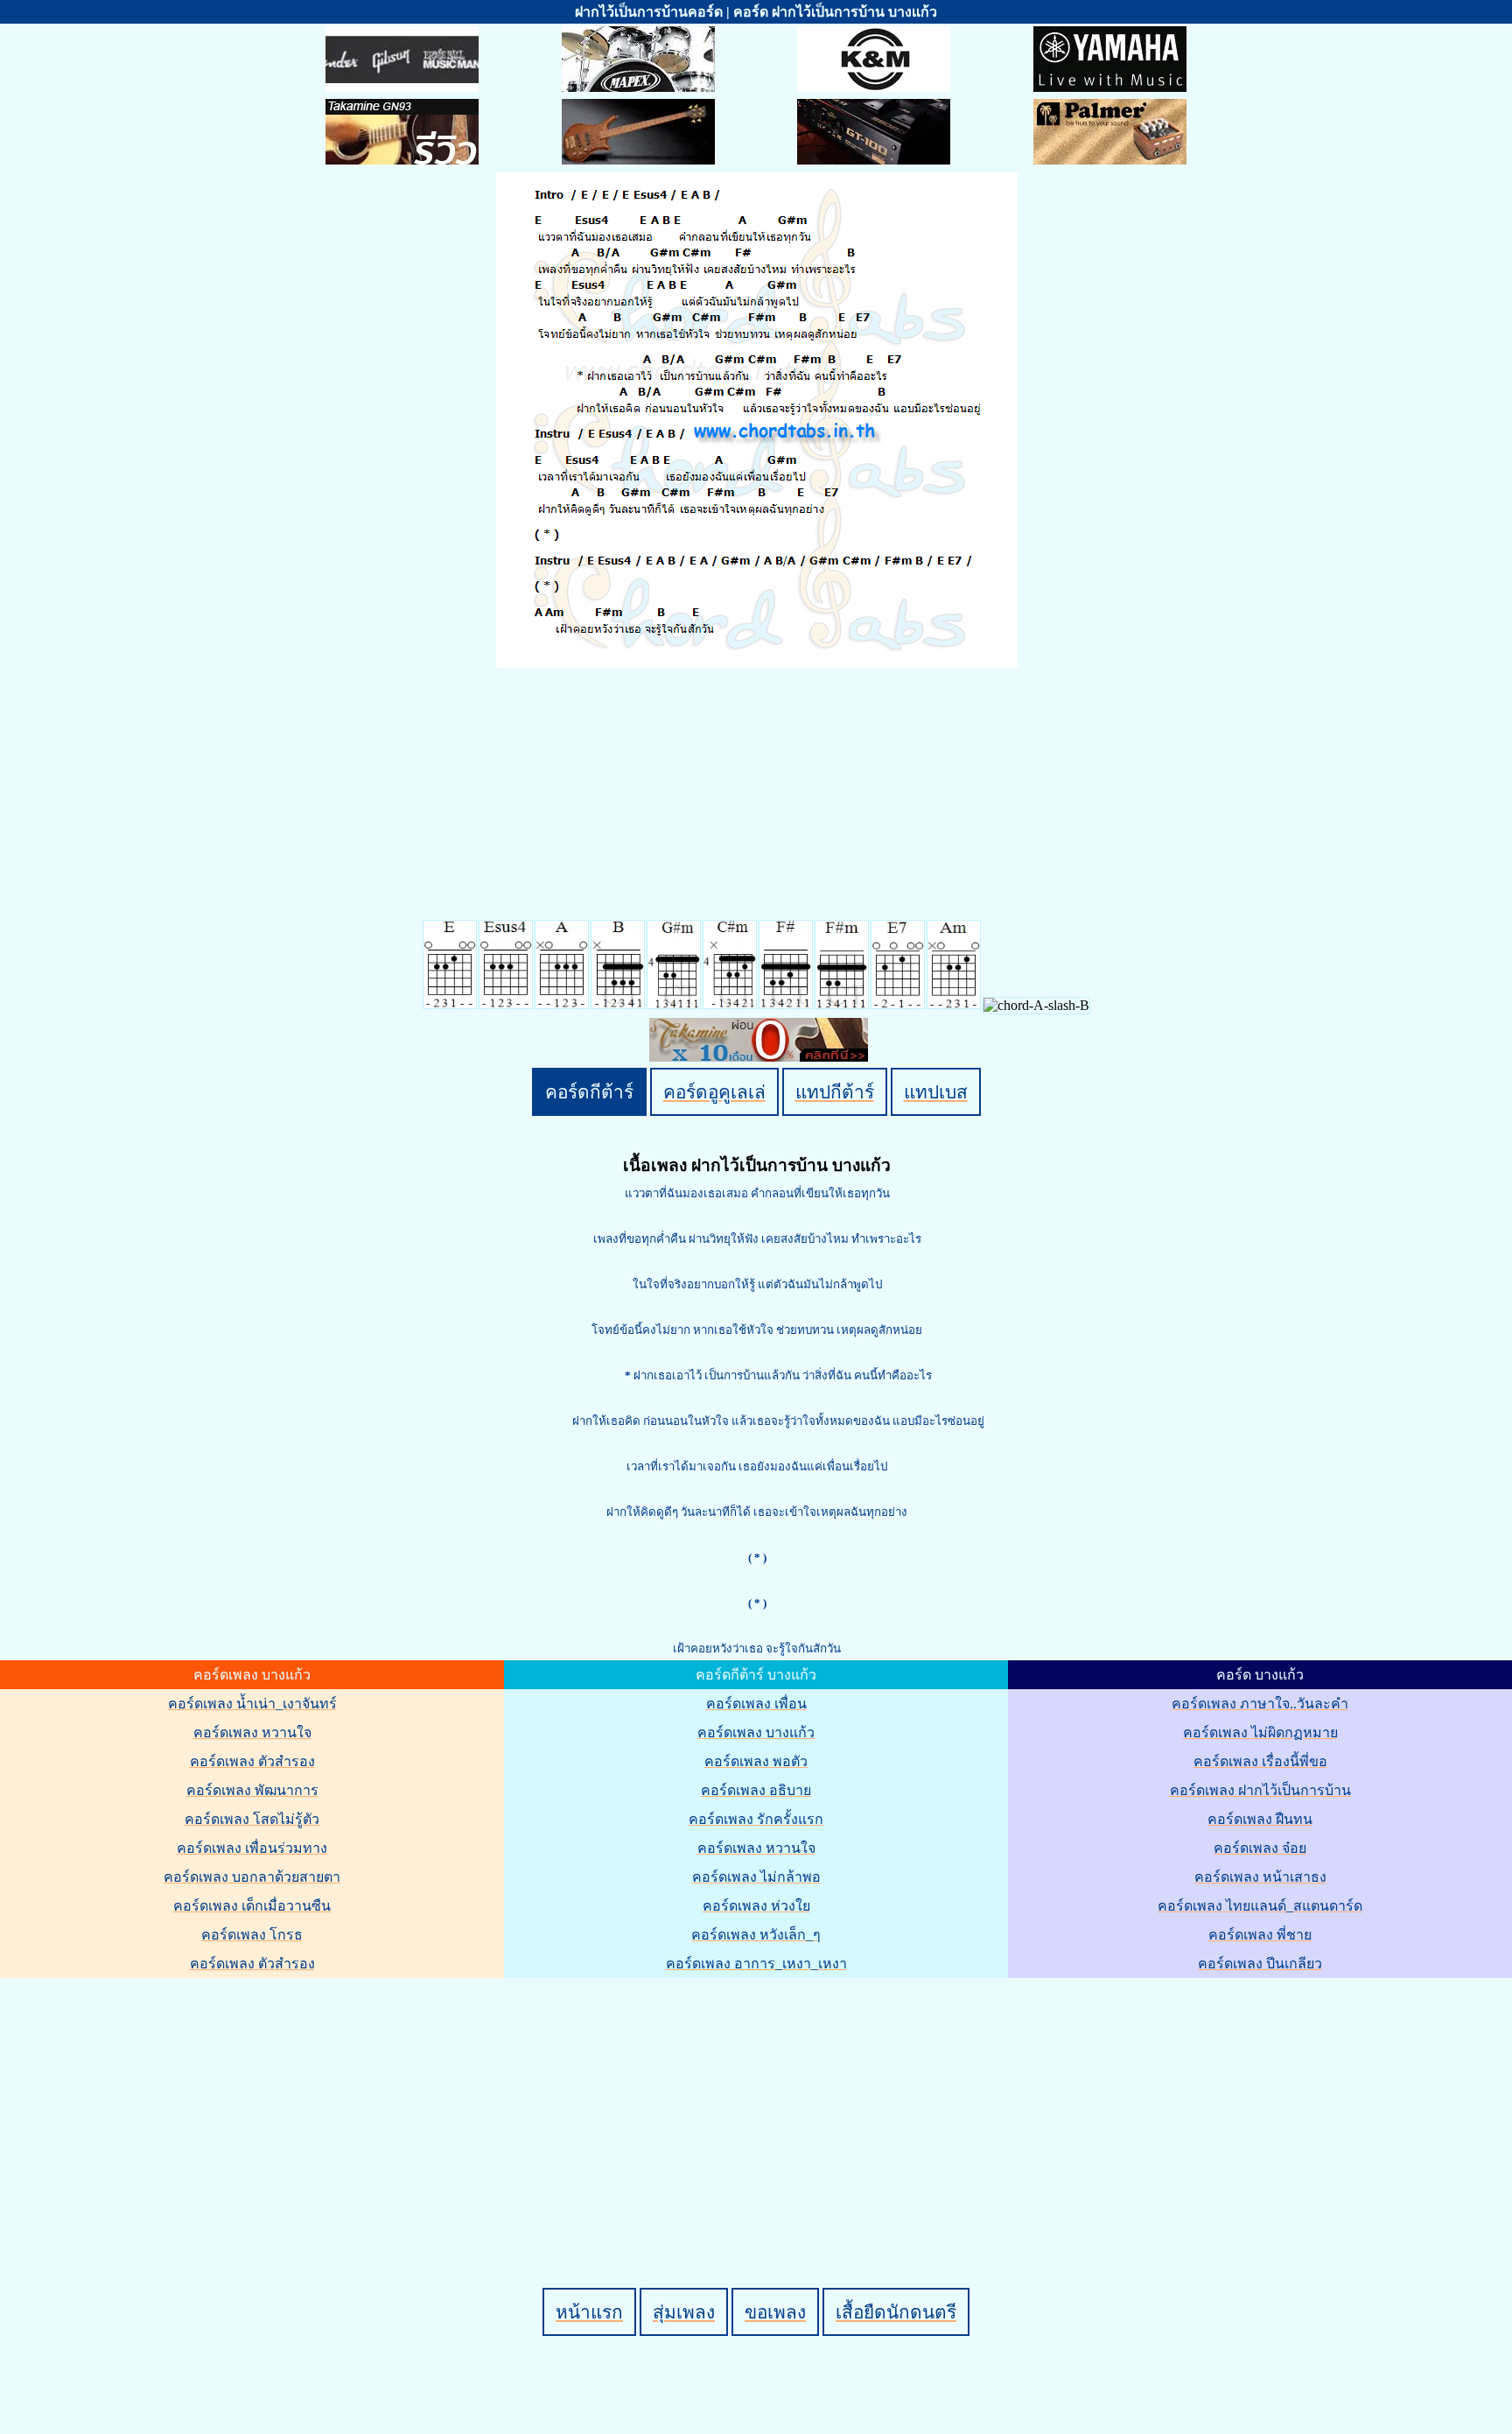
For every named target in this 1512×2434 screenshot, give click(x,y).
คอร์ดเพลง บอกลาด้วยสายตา (252, 1877)
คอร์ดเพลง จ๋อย (1260, 1848)
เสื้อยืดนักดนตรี (896, 2312)
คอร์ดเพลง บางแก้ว (756, 1733)
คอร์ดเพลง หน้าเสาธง (1260, 1877)
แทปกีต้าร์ (835, 1092)
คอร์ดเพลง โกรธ (252, 1935)
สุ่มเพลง (684, 2312)
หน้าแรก (589, 2312)
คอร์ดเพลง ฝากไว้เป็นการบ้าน (1260, 1790)
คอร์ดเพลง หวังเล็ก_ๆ (756, 1935)
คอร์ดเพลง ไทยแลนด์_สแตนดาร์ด (1260, 1906)
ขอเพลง (775, 2312)
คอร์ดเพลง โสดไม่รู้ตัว (252, 1819)
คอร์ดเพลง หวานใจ (252, 1733)
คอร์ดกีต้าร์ (589, 1092)
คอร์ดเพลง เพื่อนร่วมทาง (252, 1848)
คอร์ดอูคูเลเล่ (714, 1092)
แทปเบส (936, 1092)
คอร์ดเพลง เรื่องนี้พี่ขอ (1260, 1761)
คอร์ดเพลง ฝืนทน (1260, 1819)
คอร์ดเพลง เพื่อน (756, 1704)
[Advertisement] (759, 2103)
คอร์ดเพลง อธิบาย (756, 1790)
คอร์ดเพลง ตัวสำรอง (252, 1761)
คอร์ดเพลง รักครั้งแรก (756, 1819)
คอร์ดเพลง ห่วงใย (756, 1906)
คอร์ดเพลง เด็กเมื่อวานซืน (252, 1906)
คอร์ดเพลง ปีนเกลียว (1260, 1964)
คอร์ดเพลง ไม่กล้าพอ (756, 1877)
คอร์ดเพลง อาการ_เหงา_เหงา (756, 1964)
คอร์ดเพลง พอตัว (756, 1761)
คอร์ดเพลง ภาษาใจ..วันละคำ (1260, 1704)
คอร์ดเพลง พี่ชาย (1260, 1935)
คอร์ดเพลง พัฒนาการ (252, 1790)
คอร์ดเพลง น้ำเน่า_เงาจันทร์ (252, 1704)
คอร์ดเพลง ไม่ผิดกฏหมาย (1260, 1733)
